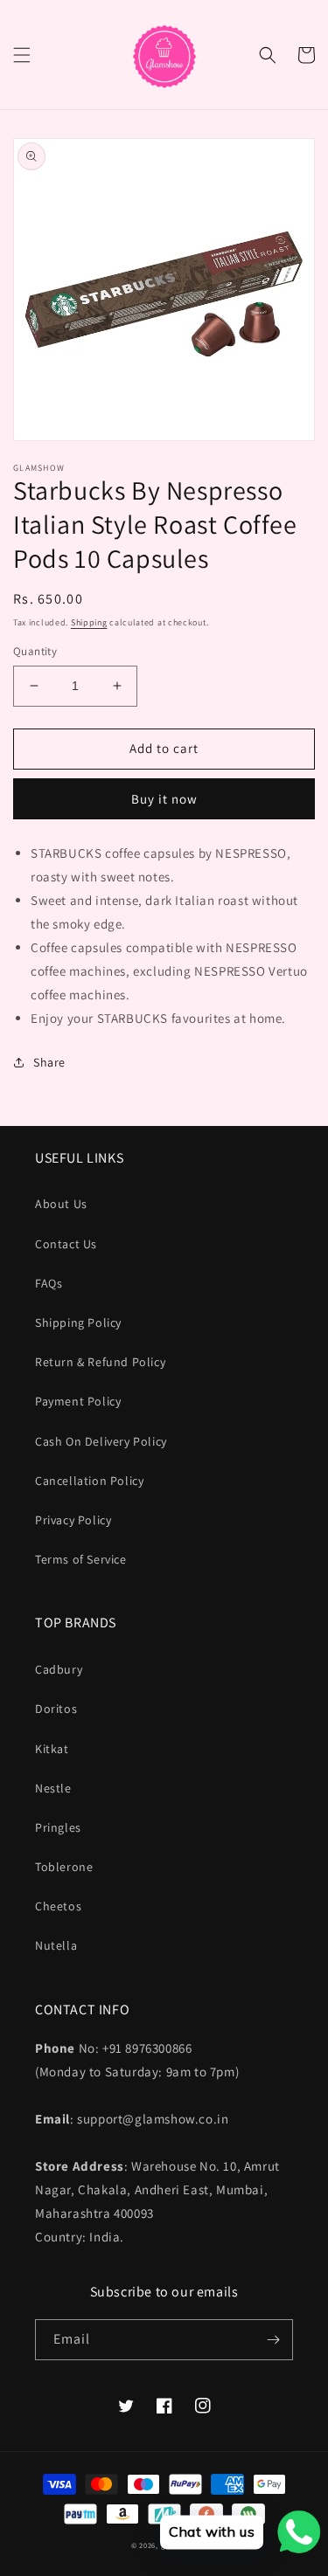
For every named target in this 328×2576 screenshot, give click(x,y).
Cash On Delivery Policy (101, 1441)
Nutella (56, 1945)
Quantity (35, 651)
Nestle (53, 1788)
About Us (61, 1204)
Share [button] (49, 1062)
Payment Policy (78, 1401)
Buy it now (164, 799)
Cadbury (59, 1669)
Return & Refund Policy (100, 1362)
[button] (22, 55)
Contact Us (66, 1244)
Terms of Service (81, 1559)
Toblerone (64, 1867)
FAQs (49, 1283)
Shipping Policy (78, 1323)
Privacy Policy (73, 1520)
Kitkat (52, 1749)
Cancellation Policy (89, 1481)
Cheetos (58, 1906)
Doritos (56, 1709)
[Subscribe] (273, 2340)
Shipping (89, 622)
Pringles (58, 1827)
